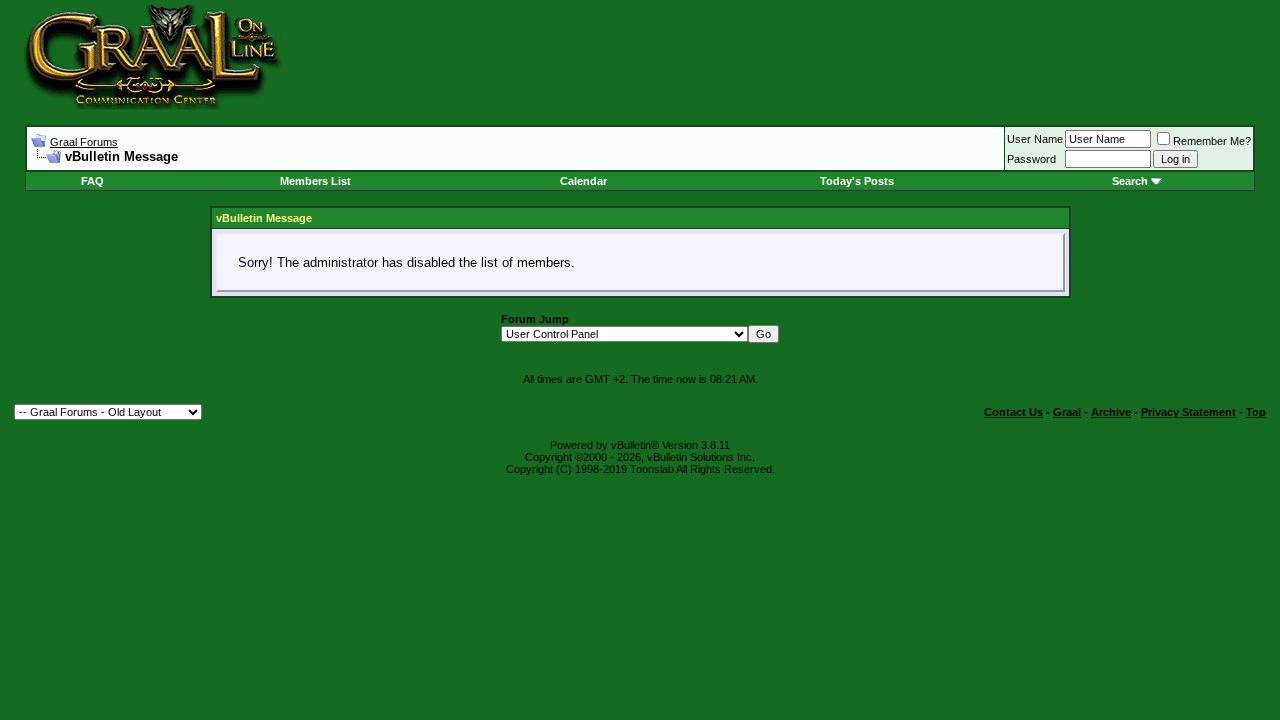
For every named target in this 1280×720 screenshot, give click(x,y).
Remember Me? (1212, 141)
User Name (1035, 139)
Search (1130, 181)
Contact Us (1013, 412)
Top (1256, 412)
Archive (1111, 412)
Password (1031, 159)
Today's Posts (857, 181)
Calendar (583, 181)
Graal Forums (84, 142)
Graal (1067, 412)
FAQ (92, 181)
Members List (315, 181)
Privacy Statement (1188, 412)
